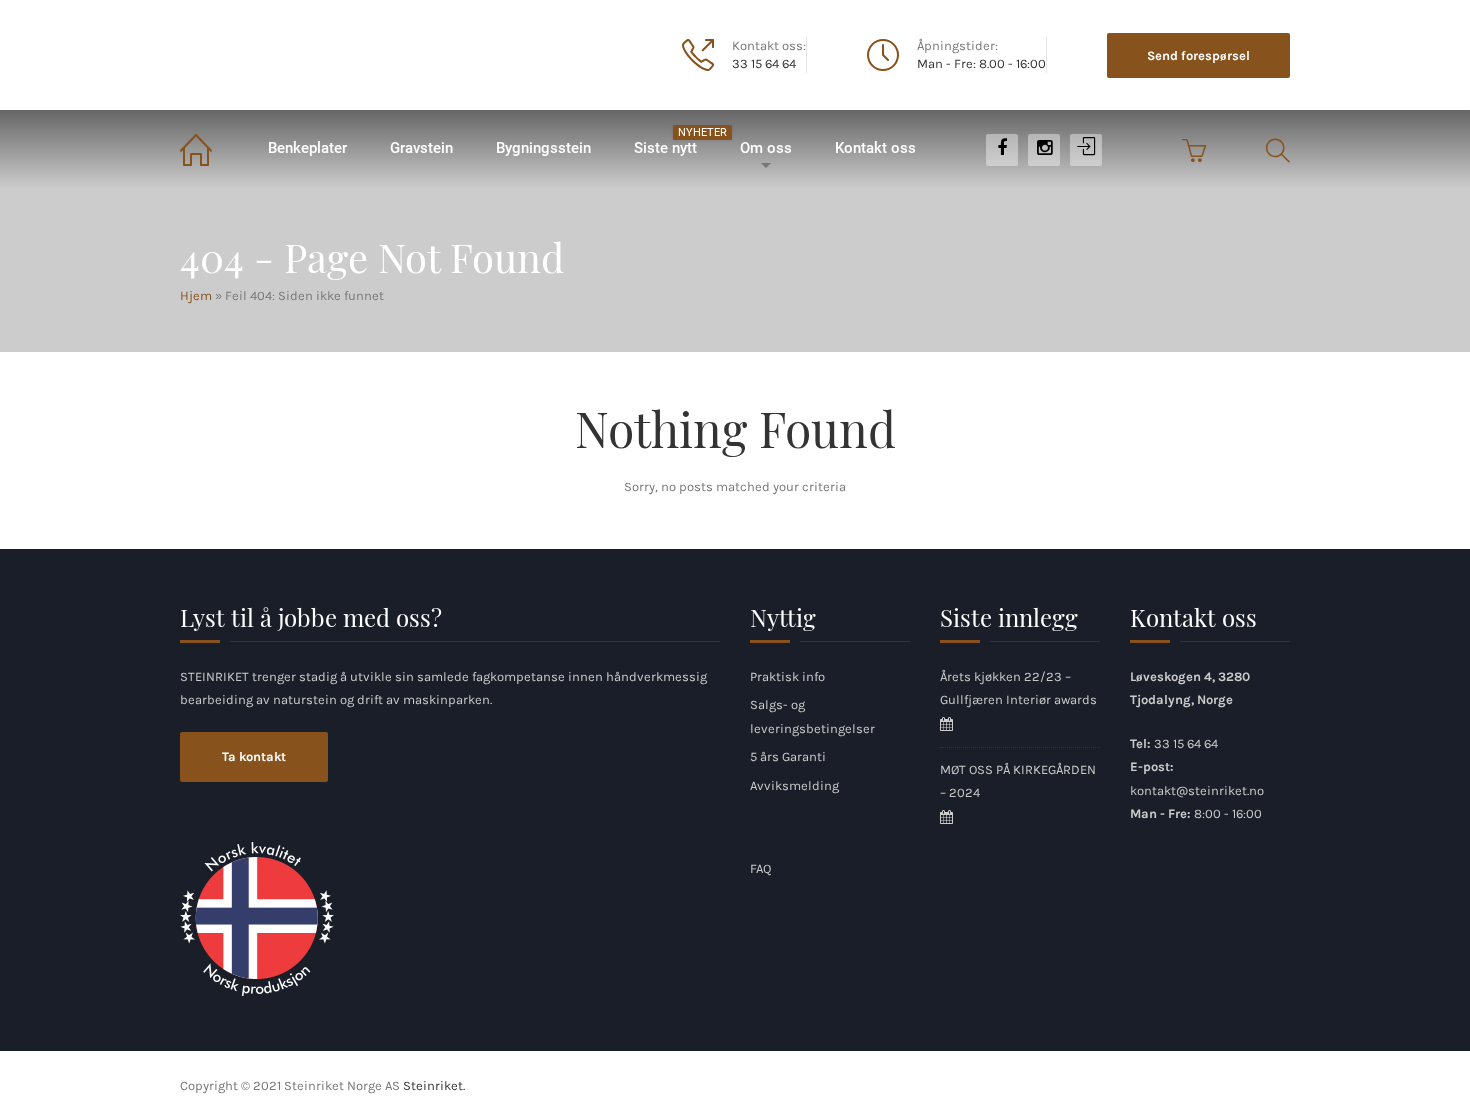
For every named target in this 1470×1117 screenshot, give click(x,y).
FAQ (760, 868)
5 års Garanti (788, 756)
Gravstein (421, 148)
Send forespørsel (1198, 55)
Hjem (212, 148)
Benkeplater (307, 148)
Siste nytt (675, 141)
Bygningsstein (543, 148)
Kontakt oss (875, 148)
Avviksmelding (794, 785)
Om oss (766, 148)
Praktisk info (787, 676)
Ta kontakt (254, 756)
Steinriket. (434, 1085)
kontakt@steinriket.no (1197, 790)
